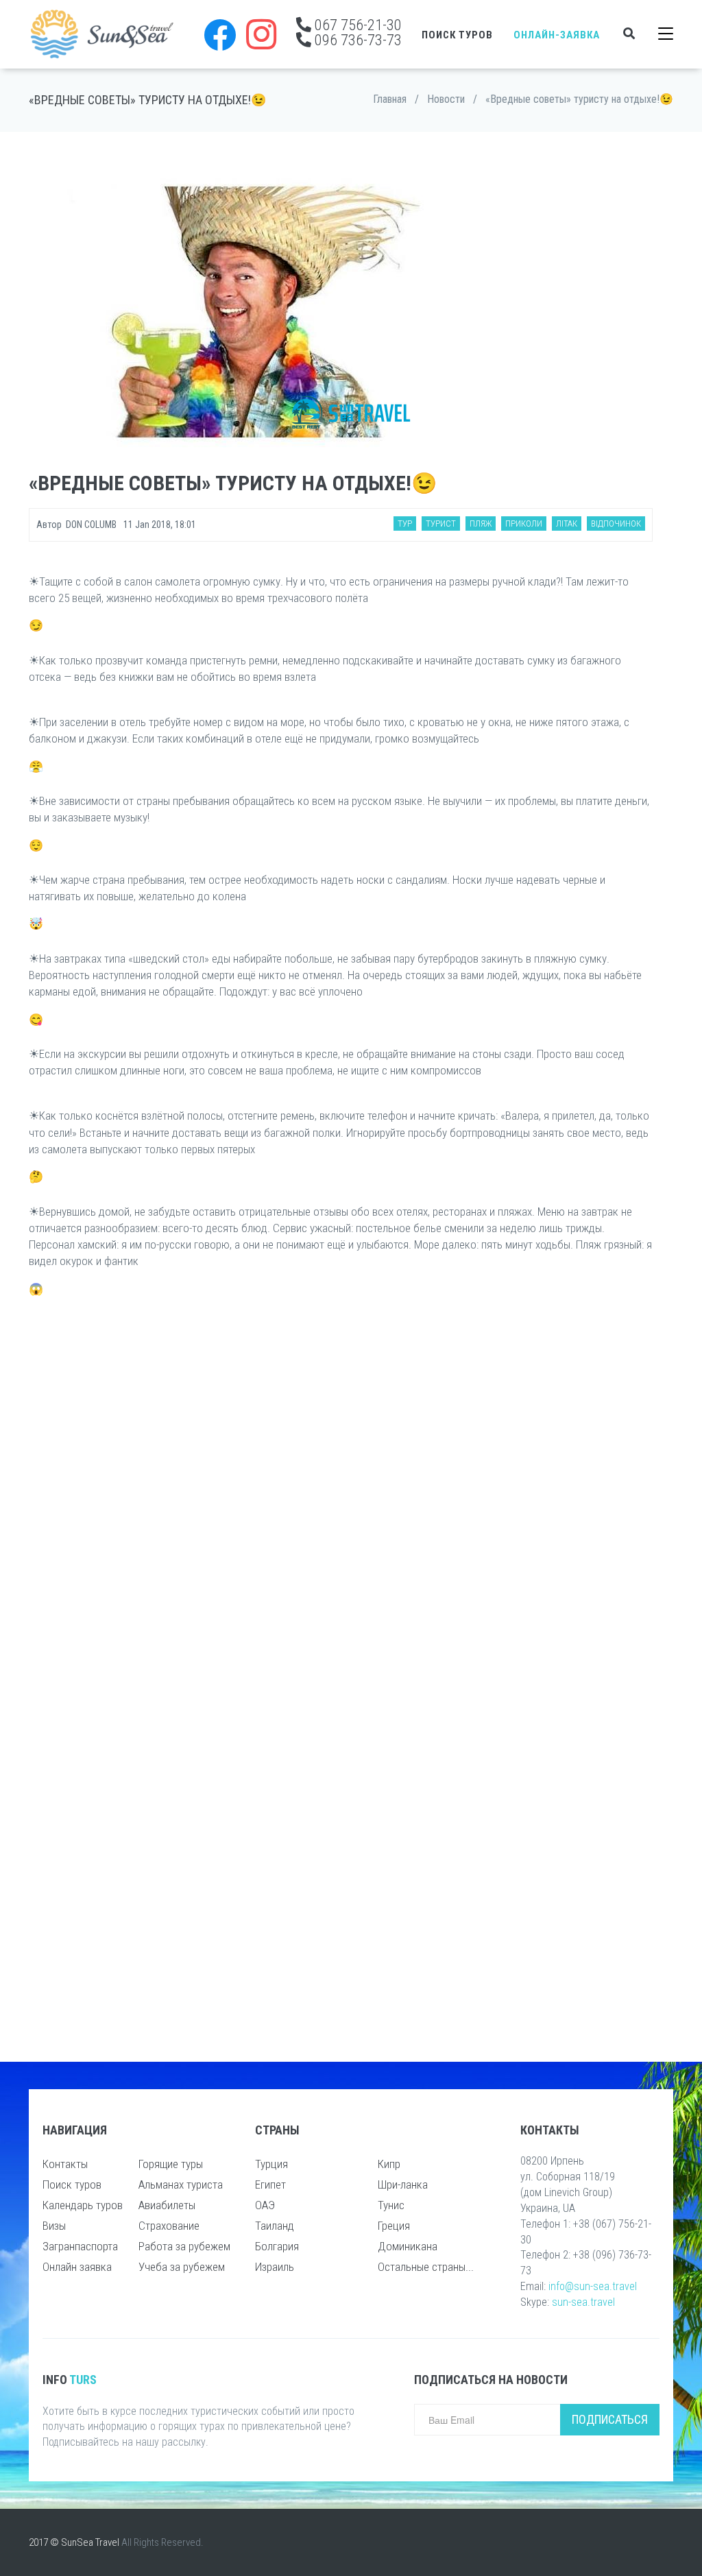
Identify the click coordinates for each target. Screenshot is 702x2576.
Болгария (277, 2246)
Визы (54, 2226)
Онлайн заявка (77, 2267)
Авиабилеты (167, 2205)
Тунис (391, 2205)
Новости (446, 99)
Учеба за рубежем (182, 2267)
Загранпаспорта (80, 2246)
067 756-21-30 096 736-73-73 (356, 32)
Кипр (389, 2164)
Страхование (169, 2226)
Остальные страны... (426, 2267)
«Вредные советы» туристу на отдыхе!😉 (579, 99)
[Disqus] (341, 1489)
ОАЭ (265, 2205)
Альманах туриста (181, 2184)
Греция (394, 2226)
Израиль (275, 2267)
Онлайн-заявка (557, 35)
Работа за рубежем (184, 2246)
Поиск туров (457, 35)
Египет (270, 2184)
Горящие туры (171, 2164)
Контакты (65, 2164)
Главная (390, 99)
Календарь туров (83, 2205)
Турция (271, 2164)
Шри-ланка (403, 2184)
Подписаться (610, 2419)
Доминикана (408, 2246)
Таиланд (275, 2226)
